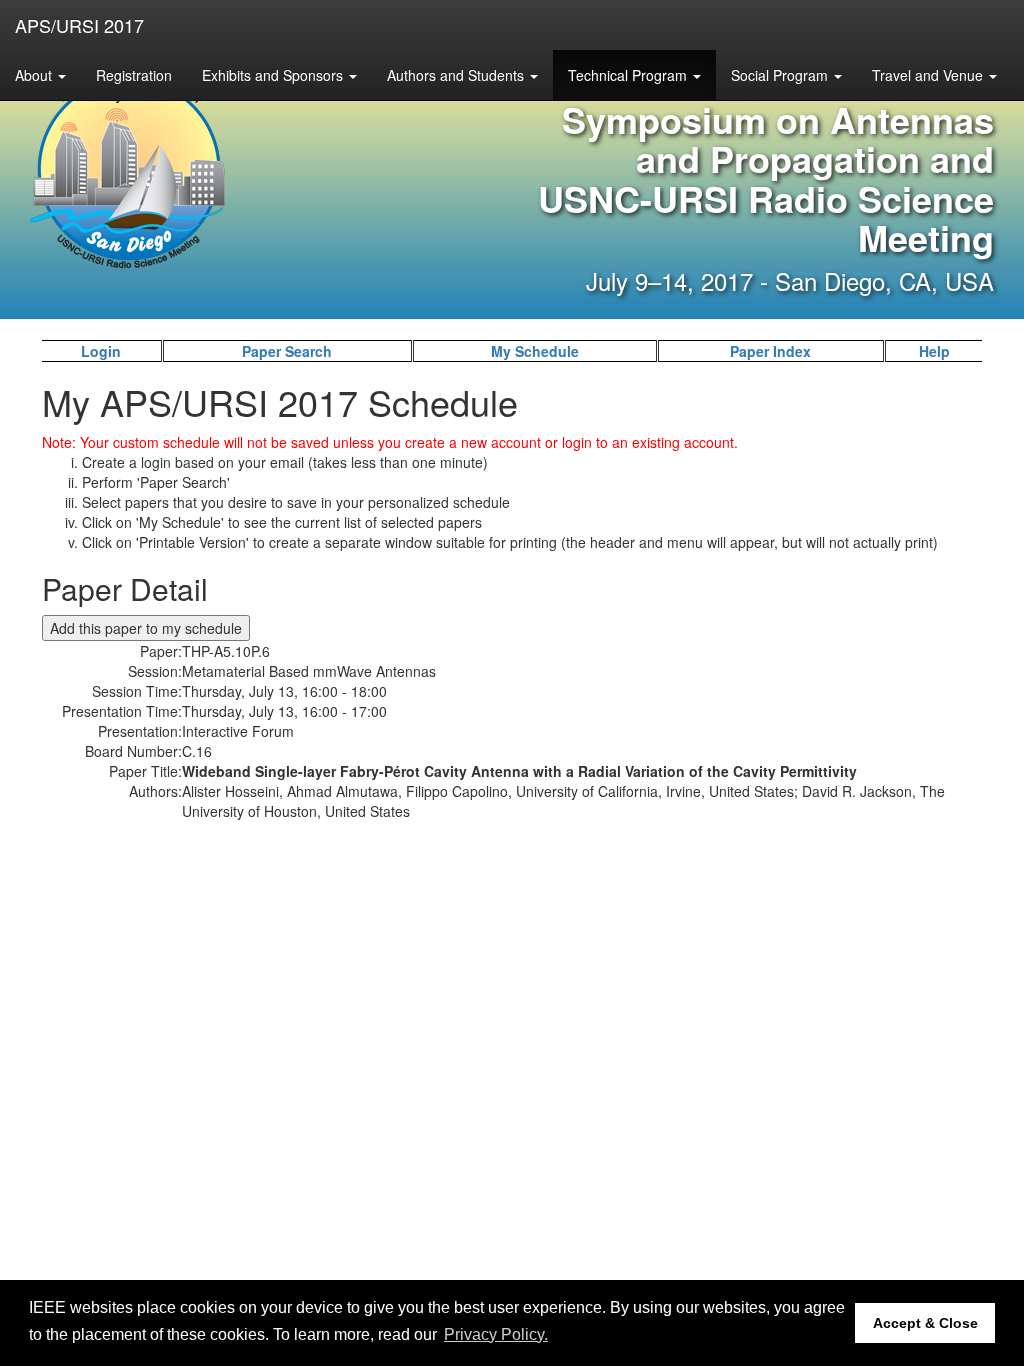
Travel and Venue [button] (929, 75)
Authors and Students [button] (457, 75)
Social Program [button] (781, 75)
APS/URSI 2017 (79, 25)
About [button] (35, 75)
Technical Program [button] (629, 75)
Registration (134, 75)
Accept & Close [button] (925, 1323)
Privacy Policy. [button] (496, 1334)
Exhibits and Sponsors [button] (274, 75)
